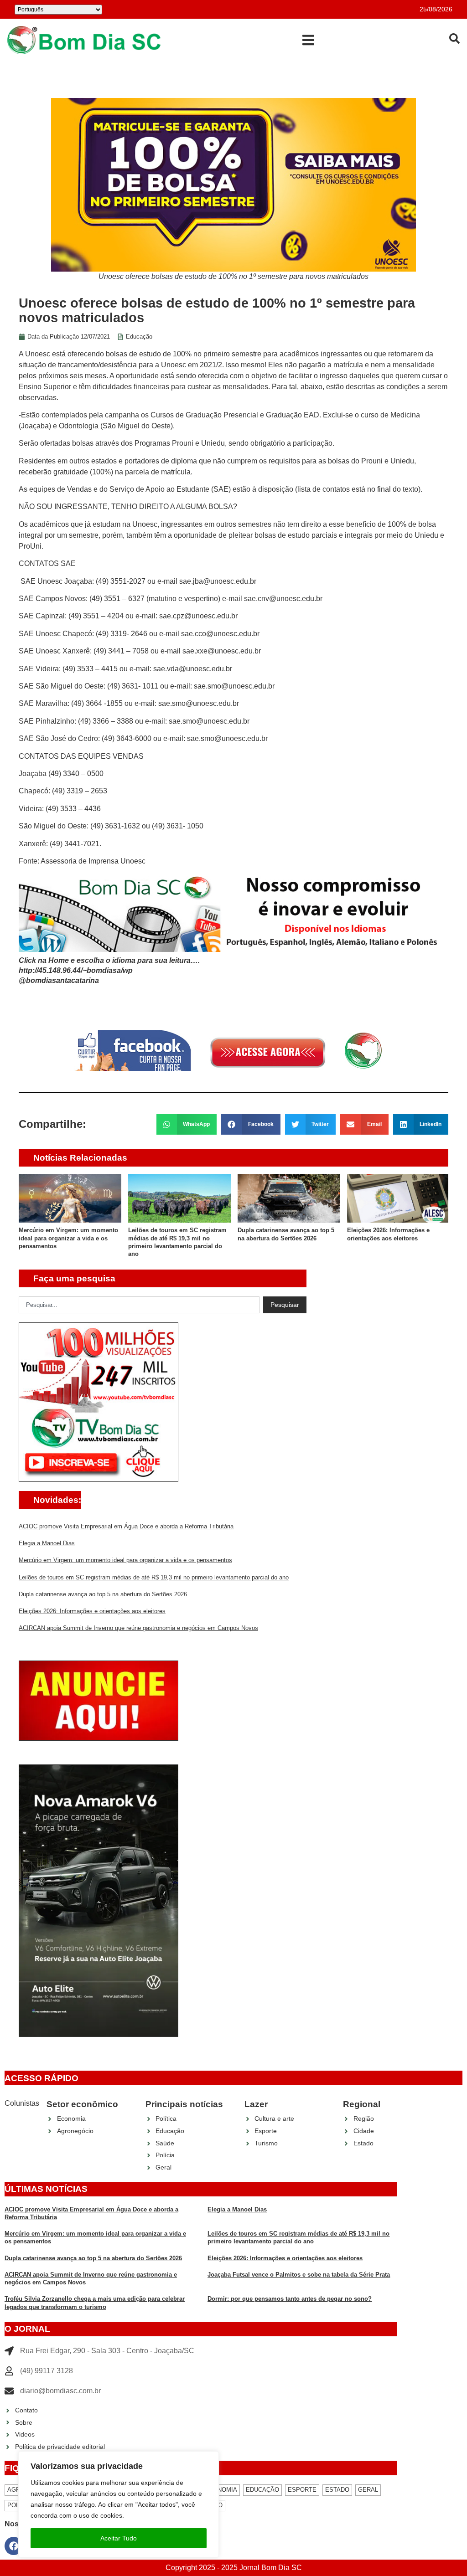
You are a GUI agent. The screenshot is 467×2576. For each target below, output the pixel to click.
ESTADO (337, 2490)
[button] (308, 40)
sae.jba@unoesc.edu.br (218, 581)
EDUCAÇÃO (262, 2490)
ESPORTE (302, 2490)
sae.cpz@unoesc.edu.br (198, 616)
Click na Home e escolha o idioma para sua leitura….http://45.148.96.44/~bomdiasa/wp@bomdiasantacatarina (109, 971)
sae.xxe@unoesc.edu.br (222, 651)
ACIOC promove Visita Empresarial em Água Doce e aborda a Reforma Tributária (126, 1526)
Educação (139, 337)
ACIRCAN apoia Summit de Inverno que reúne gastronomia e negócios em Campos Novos (138, 1628)
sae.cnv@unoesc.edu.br (283, 599)
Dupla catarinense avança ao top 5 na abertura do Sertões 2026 (103, 1594)
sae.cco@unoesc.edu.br (220, 634)
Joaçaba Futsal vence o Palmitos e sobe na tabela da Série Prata (299, 2275)
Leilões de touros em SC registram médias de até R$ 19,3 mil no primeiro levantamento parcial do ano (154, 1577)
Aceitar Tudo (119, 2538)
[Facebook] (14, 2546)
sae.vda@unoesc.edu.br (193, 669)
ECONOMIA (221, 2490)
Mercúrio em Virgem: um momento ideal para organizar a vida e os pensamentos (68, 1238)
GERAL (368, 2490)
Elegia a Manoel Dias (47, 1543)
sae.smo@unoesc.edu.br (234, 686)
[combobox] (139, 1305)
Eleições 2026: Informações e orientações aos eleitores (92, 1611)
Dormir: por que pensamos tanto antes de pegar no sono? (290, 2299)
